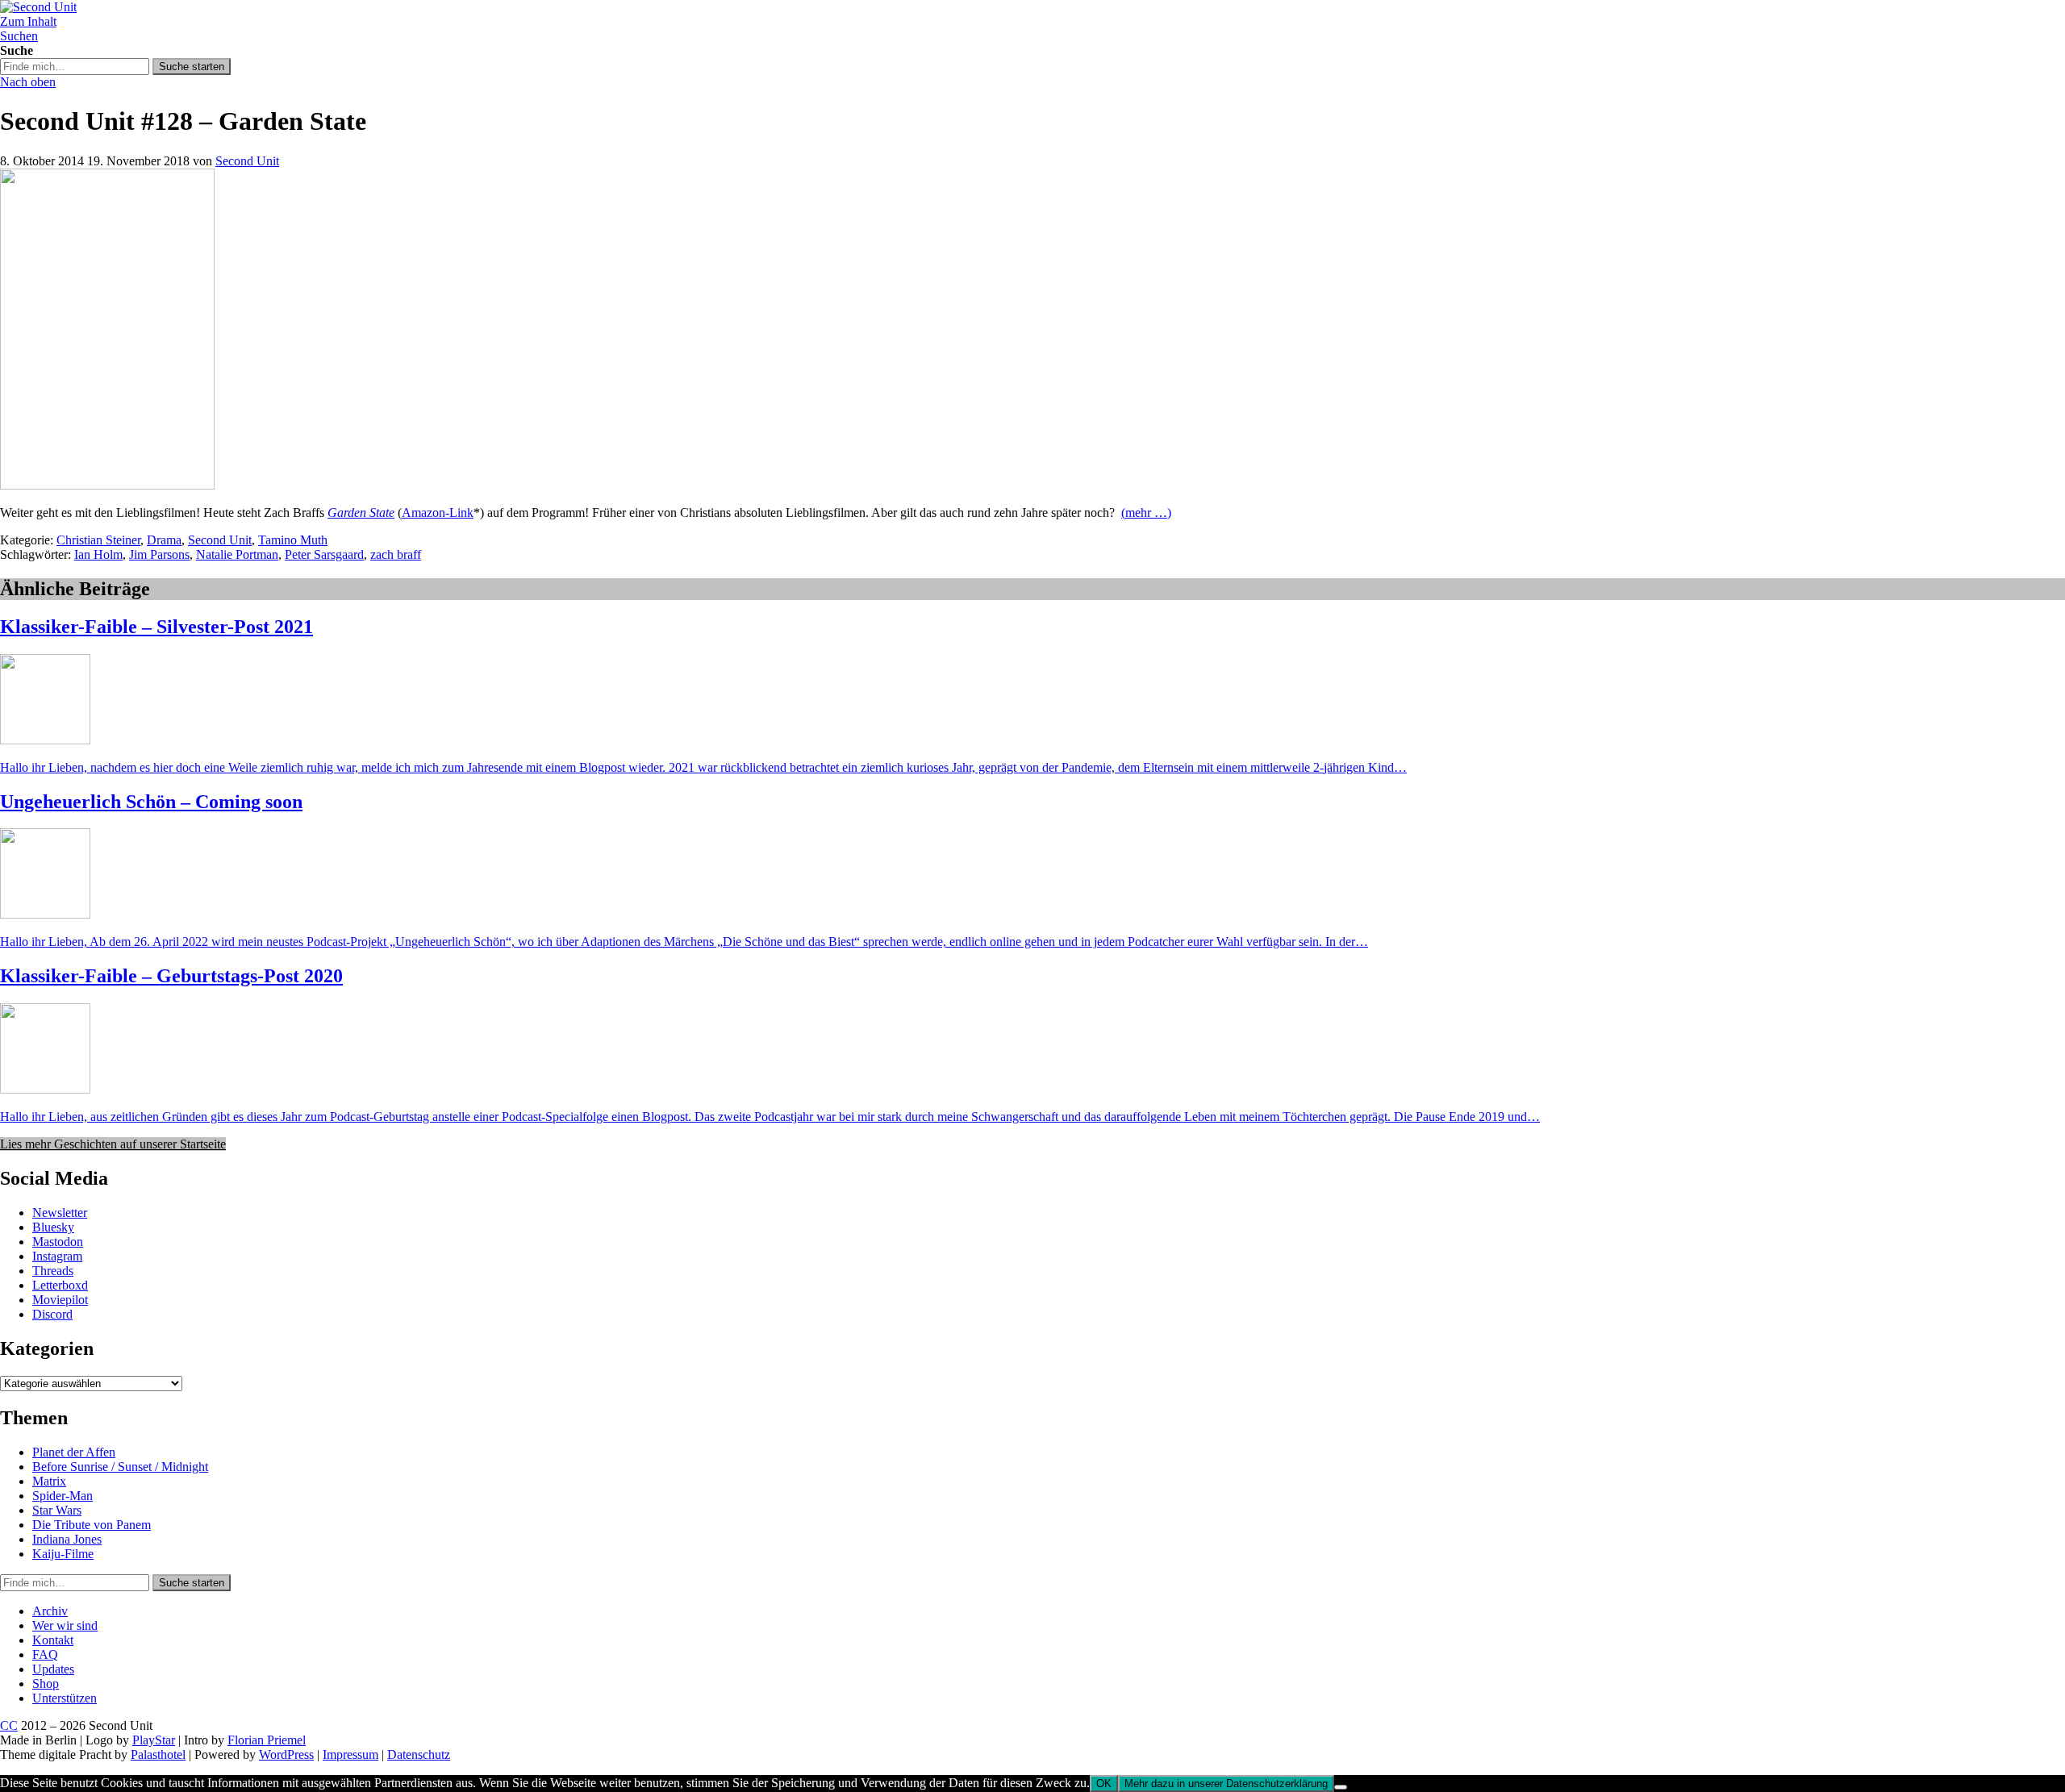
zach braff (396, 554)
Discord (52, 1314)
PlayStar (154, 1740)
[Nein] (1341, 1787)
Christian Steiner (98, 540)
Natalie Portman (237, 554)
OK (1104, 1784)
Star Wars (57, 1510)
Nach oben (28, 82)
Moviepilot (60, 1300)
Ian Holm (98, 554)
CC (9, 1725)
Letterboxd (60, 1285)
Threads (53, 1271)
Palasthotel (158, 1754)
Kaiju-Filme (63, 1554)
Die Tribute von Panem (92, 1525)
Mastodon (58, 1242)
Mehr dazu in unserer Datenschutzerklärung (1226, 1784)
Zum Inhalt (28, 21)
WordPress (286, 1754)
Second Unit (247, 161)
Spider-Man (63, 1496)
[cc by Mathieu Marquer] (107, 485)
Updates (53, 1669)
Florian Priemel (267, 1740)
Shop (46, 1684)
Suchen (19, 36)
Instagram (57, 1256)
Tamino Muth (293, 540)
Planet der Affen (74, 1452)
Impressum (350, 1754)
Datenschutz (419, 1754)
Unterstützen (65, 1698)
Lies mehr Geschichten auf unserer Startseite (113, 1144)
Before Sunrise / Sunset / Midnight (120, 1467)
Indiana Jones (67, 1539)
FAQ (45, 1654)
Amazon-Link (438, 513)
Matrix (49, 1481)
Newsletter (60, 1213)
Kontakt (53, 1640)
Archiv (50, 1611)
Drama (164, 540)
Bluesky (53, 1227)
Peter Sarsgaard (324, 554)
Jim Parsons (159, 554)
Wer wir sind (65, 1625)
